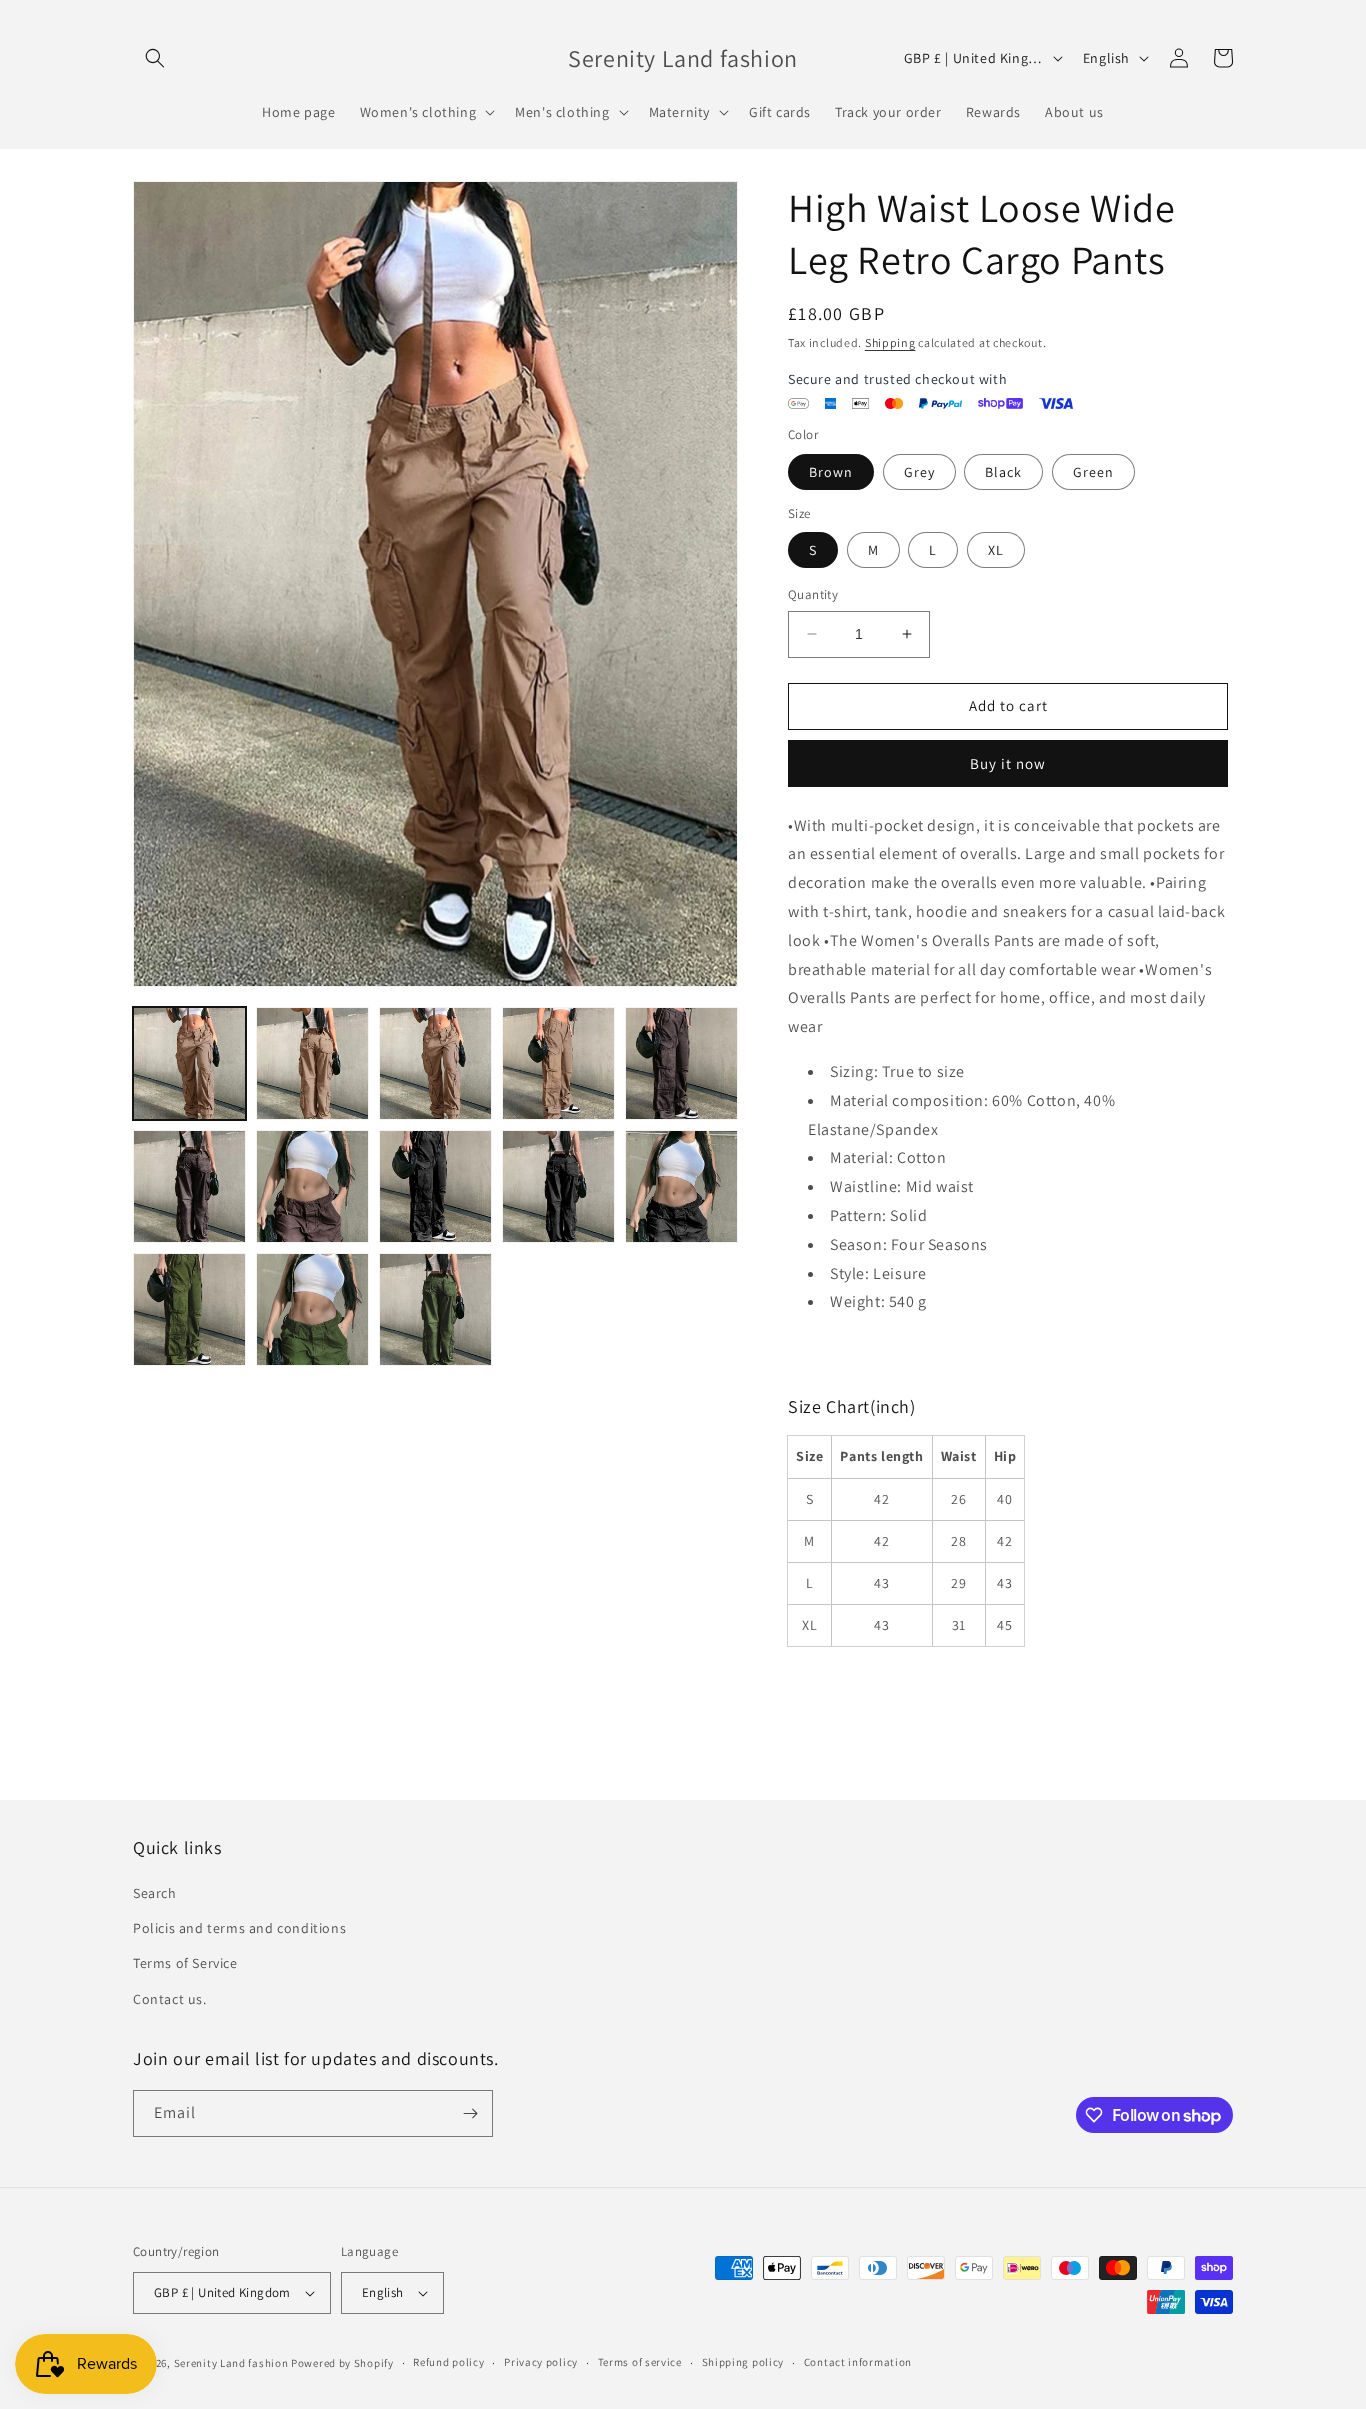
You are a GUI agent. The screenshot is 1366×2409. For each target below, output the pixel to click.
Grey (919, 472)
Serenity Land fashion (231, 2363)
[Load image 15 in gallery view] (312, 1309)
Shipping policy (743, 2362)
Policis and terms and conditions (239, 1928)
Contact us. (170, 1999)
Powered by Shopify (342, 2363)
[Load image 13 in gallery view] (681, 1186)
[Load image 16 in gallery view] (435, 1309)
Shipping (890, 342)
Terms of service (640, 2362)
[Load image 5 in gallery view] (312, 1063)
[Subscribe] (470, 2113)
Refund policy (448, 2362)
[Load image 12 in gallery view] (558, 1186)
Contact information (858, 2362)
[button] (155, 58)
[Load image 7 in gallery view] (558, 1063)
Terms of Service (185, 1963)
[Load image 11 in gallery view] (435, 1186)
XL (996, 550)
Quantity (813, 594)
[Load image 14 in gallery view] (189, 1309)
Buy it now (1008, 763)
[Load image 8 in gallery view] (681, 1063)
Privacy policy (541, 2362)
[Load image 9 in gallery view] (189, 1186)
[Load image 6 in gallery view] (435, 1063)
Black (1003, 472)
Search (155, 1893)
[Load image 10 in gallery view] (312, 1186)
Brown (831, 472)
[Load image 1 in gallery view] (189, 1063)
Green (1093, 472)
